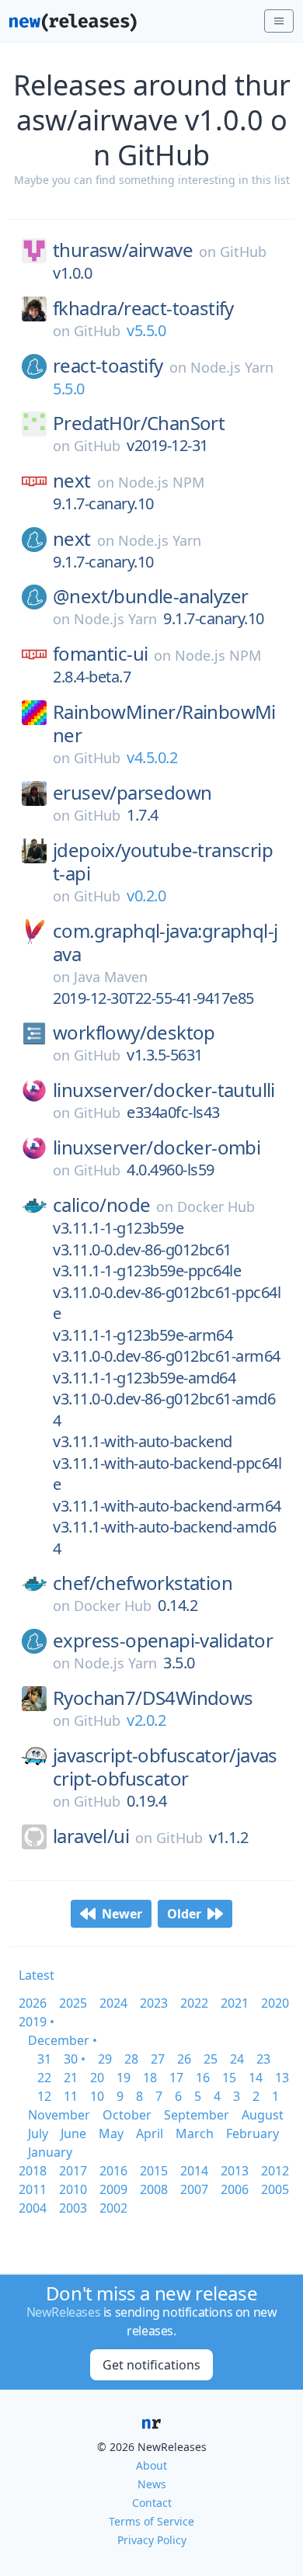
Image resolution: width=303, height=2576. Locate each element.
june (73, 2133)
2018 (33, 2171)
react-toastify (108, 366)
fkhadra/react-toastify (143, 308)
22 (44, 2078)
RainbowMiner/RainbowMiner (164, 724)
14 (256, 2078)
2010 (73, 2189)
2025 (73, 2003)
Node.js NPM (161, 482)
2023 (154, 2003)
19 (124, 2078)
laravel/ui (91, 1836)
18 (150, 2078)
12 (44, 2096)
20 (97, 2078)
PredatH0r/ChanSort (139, 423)
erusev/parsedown (132, 793)
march (195, 2133)
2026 (33, 2003)
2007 (194, 2189)
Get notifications (151, 2365)
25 (211, 2059)
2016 (113, 2171)
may (111, 2133)
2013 (235, 2171)
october (127, 2115)
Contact (152, 2503)
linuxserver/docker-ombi (157, 1147)
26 (184, 2059)
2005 (275, 2189)
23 (263, 2059)
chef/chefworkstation (143, 1583)
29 (105, 2059)
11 (71, 2096)
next (72, 481)
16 (203, 2078)
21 (71, 2078)
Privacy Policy (152, 2540)
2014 (194, 2171)
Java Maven (111, 977)
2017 (73, 2171)
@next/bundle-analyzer (150, 596)
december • (63, 2040)
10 (97, 2096)
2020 (275, 2003)
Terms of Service (151, 2521)
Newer (122, 1914)
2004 (33, 2208)
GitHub (243, 252)
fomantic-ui (100, 654)
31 (44, 2059)
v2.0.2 (146, 1720)
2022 (194, 2003)
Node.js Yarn (232, 367)
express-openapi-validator (163, 1640)
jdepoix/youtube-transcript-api (163, 862)
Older (184, 1914)
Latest (37, 1975)
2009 (113, 2189)
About (151, 2465)
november (59, 2115)
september (197, 2115)
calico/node (101, 1205)
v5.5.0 (146, 330)
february (252, 2133)
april (150, 2133)
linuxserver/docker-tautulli (164, 1090)
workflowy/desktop (134, 1033)
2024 (113, 2003)
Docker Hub (216, 1206)
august (263, 2115)
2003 (73, 2208)
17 (176, 2078)
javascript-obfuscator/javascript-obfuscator (165, 1767)
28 (131, 2059)
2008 (154, 2189)
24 (237, 2059)
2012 (275, 2171)
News (152, 2484)
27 (158, 2059)
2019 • (37, 2022)
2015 (154, 2171)
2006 (235, 2189)
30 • (75, 2059)
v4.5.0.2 (152, 757)
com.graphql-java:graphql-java (165, 943)
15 (229, 2078)
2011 (33, 2189)
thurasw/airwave (123, 250)
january (50, 2152)
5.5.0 (69, 389)
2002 (113, 2208)
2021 (235, 2003)
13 (282, 2078)
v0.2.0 (146, 896)
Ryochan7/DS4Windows (153, 1698)
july (38, 2133)
